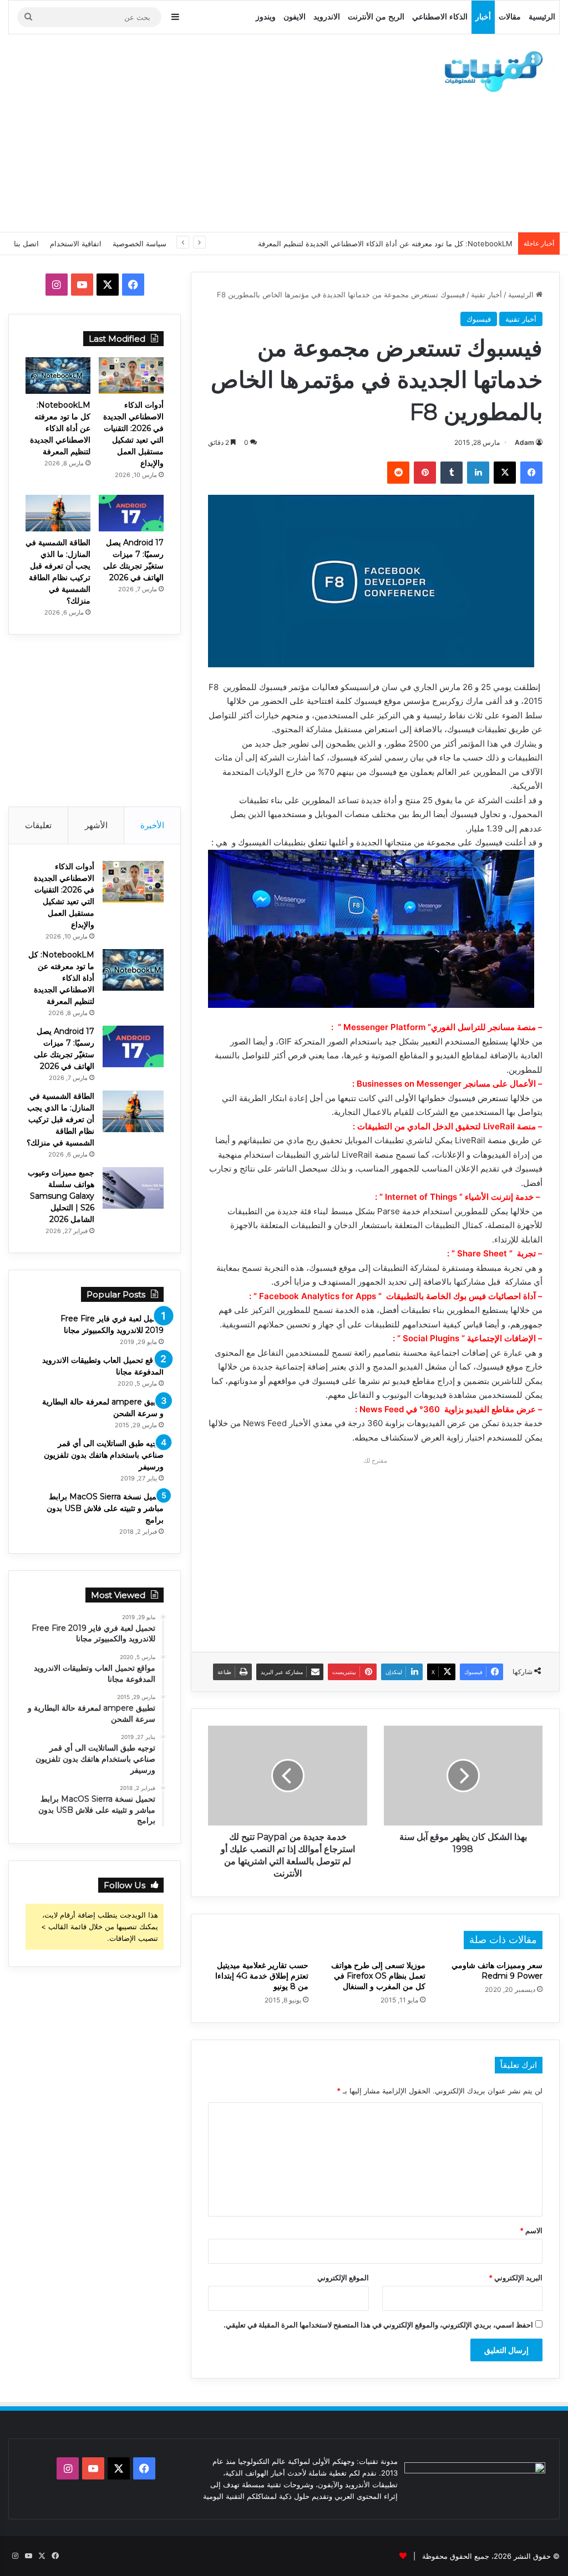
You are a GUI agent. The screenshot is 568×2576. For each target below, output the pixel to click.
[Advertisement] (186, 131)
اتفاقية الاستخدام (76, 244)
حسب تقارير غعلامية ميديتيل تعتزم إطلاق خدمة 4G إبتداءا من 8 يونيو (262, 1976)
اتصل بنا (26, 244)
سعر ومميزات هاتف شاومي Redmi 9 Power (497, 1971)
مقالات (510, 17)
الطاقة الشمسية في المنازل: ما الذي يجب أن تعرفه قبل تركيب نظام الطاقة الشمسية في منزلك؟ (60, 1119)
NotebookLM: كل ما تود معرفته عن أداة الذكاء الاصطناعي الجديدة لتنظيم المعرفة (385, 244)
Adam (524, 442)
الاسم (531, 2230)
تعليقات (38, 825)
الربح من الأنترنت (376, 17)
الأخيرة (152, 825)
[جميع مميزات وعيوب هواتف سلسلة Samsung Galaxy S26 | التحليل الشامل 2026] (133, 1188)
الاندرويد (327, 17)
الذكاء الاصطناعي (440, 17)
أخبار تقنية (486, 295)
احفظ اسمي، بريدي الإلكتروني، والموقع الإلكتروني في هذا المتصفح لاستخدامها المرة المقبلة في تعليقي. (378, 2325)
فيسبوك (479, 319)
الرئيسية (542, 17)
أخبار (483, 17)
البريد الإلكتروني (516, 2278)
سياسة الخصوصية (140, 244)
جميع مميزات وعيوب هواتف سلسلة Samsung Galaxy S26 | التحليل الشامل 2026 (61, 1196)
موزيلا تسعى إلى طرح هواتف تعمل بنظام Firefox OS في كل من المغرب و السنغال (378, 1976)
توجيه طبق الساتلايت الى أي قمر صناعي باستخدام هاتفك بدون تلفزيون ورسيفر (104, 1455)
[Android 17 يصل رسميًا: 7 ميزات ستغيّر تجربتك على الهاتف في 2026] (131, 513)
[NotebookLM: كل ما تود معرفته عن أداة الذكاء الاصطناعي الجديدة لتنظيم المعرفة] (58, 376)
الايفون (295, 17)
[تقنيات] (490, 70)
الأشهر (96, 825)
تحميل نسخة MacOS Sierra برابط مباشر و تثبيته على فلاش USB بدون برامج (105, 1508)
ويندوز (266, 17)
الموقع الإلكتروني (343, 2278)
